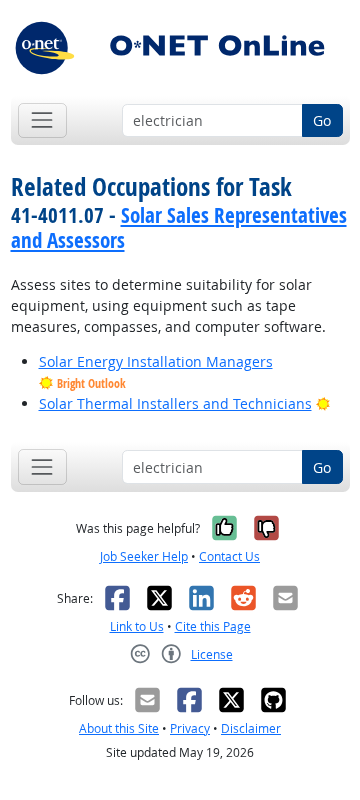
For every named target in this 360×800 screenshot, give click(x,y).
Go (322, 120)
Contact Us (229, 556)
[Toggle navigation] (42, 120)
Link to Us (137, 626)
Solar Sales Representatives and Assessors (179, 227)
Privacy (190, 728)
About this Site (119, 728)
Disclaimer (251, 728)
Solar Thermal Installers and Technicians (175, 403)
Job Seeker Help (144, 556)
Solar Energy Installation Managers (156, 361)
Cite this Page (213, 626)
